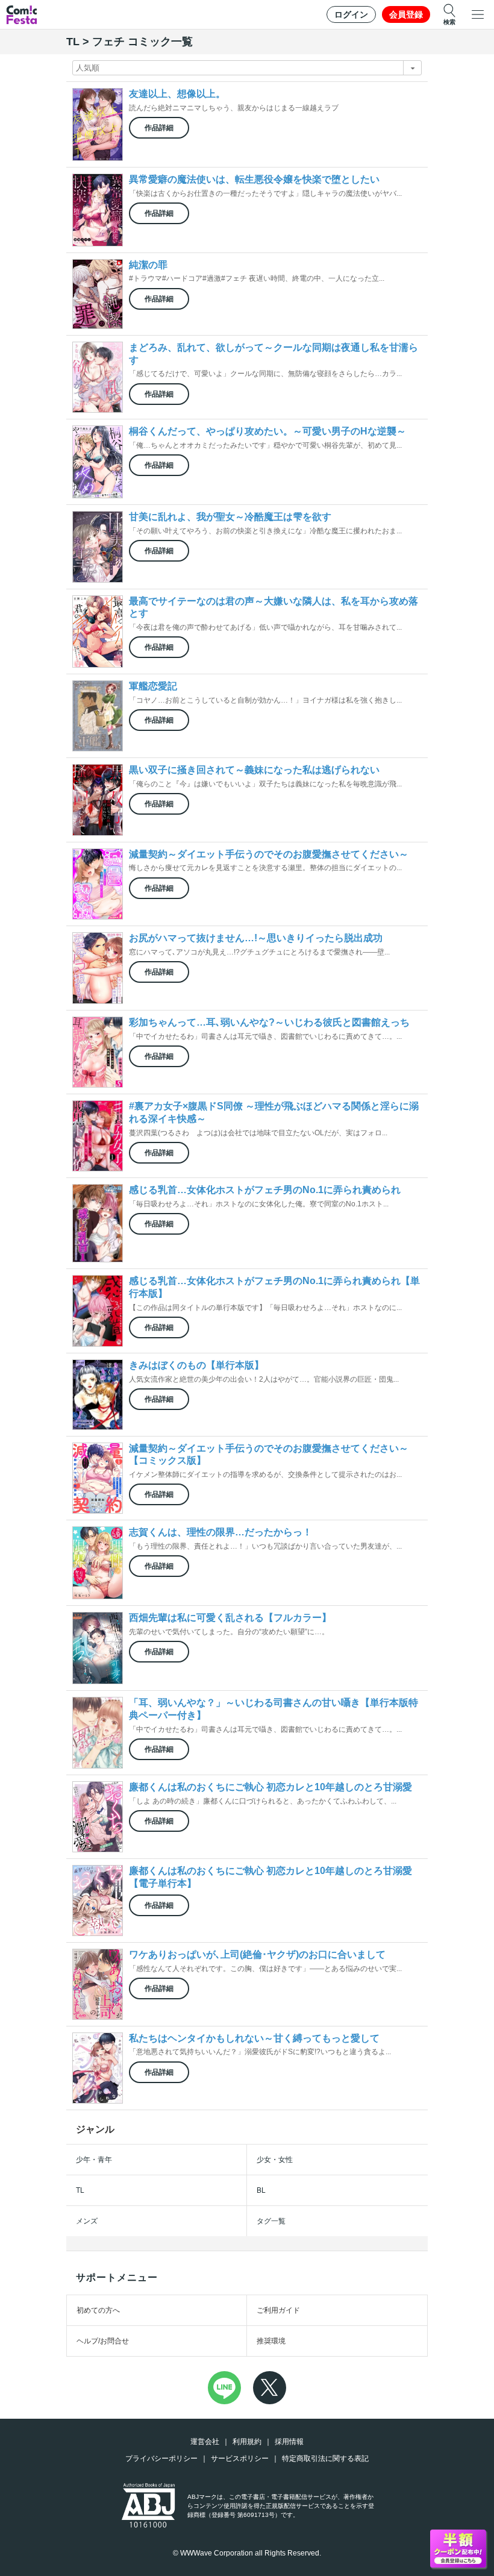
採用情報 (289, 2442)
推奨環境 (271, 2341)
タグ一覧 (271, 2221)
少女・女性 (275, 2160)
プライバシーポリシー (161, 2458)
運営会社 (205, 2442)
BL (261, 2190)
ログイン (351, 14)
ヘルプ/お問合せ (103, 2341)
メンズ (87, 2221)
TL (80, 2190)
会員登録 (406, 14)
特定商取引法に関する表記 (325, 2458)
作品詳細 (159, 128)
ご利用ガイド (278, 2310)
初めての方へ (98, 2310)
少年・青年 (94, 2160)
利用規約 (247, 2442)
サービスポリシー (240, 2458)
